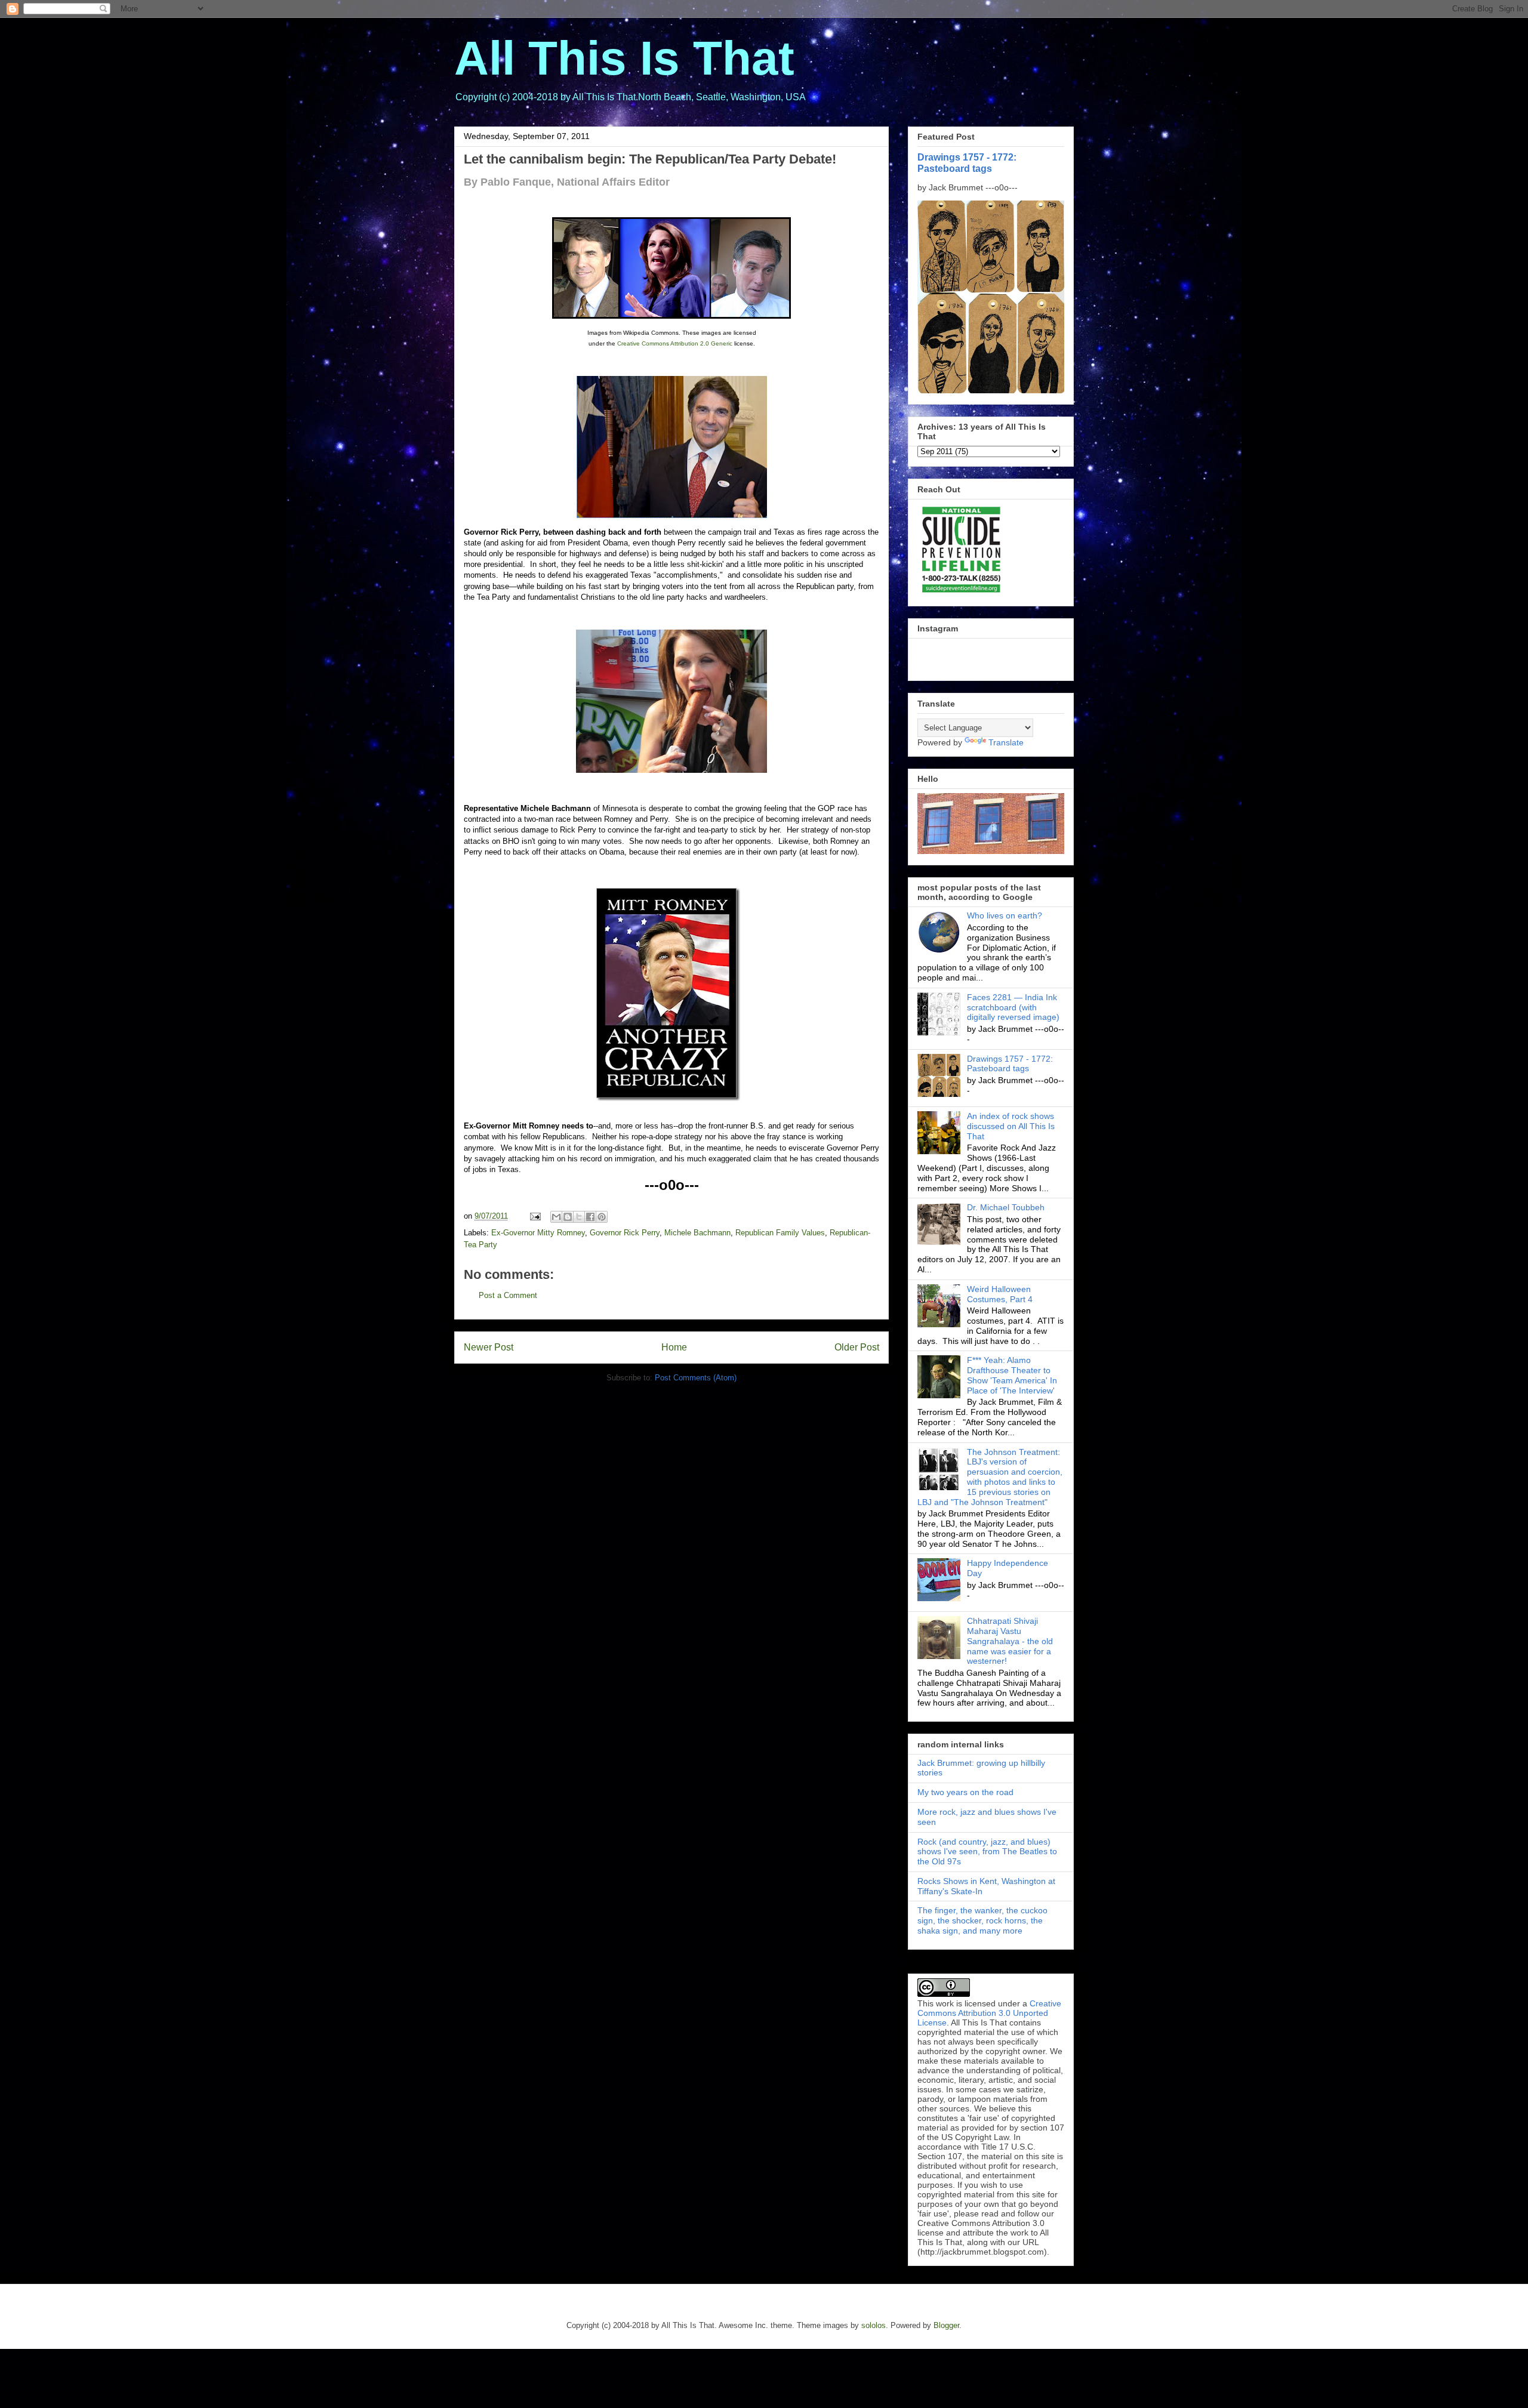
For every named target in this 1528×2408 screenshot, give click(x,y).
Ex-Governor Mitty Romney (538, 1233)
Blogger (946, 2325)
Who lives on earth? (1005, 915)
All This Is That (624, 58)
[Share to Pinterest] (602, 1217)
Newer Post (489, 1347)
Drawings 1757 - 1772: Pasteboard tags (967, 163)
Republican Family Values (780, 1233)
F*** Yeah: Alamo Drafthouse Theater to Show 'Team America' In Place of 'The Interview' (1012, 1375)
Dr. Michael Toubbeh (1006, 1207)
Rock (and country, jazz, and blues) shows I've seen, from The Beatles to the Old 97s (987, 1852)
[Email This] (556, 1217)
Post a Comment (508, 1295)
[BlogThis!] (568, 1217)
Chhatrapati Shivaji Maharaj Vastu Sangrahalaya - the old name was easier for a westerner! (1010, 1641)
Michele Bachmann (697, 1233)
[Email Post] (535, 1216)
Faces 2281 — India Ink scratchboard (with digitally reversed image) (1013, 1007)
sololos (874, 2325)
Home (674, 1347)
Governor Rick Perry (625, 1233)
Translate (1006, 742)
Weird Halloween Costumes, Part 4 (1000, 1294)
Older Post (857, 1347)
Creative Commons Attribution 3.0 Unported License (989, 2013)
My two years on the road (965, 1792)
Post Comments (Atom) (696, 1378)
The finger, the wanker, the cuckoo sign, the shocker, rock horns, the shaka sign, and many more (982, 1920)
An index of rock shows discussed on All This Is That (1011, 1126)
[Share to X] (579, 1217)
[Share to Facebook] (590, 1217)
